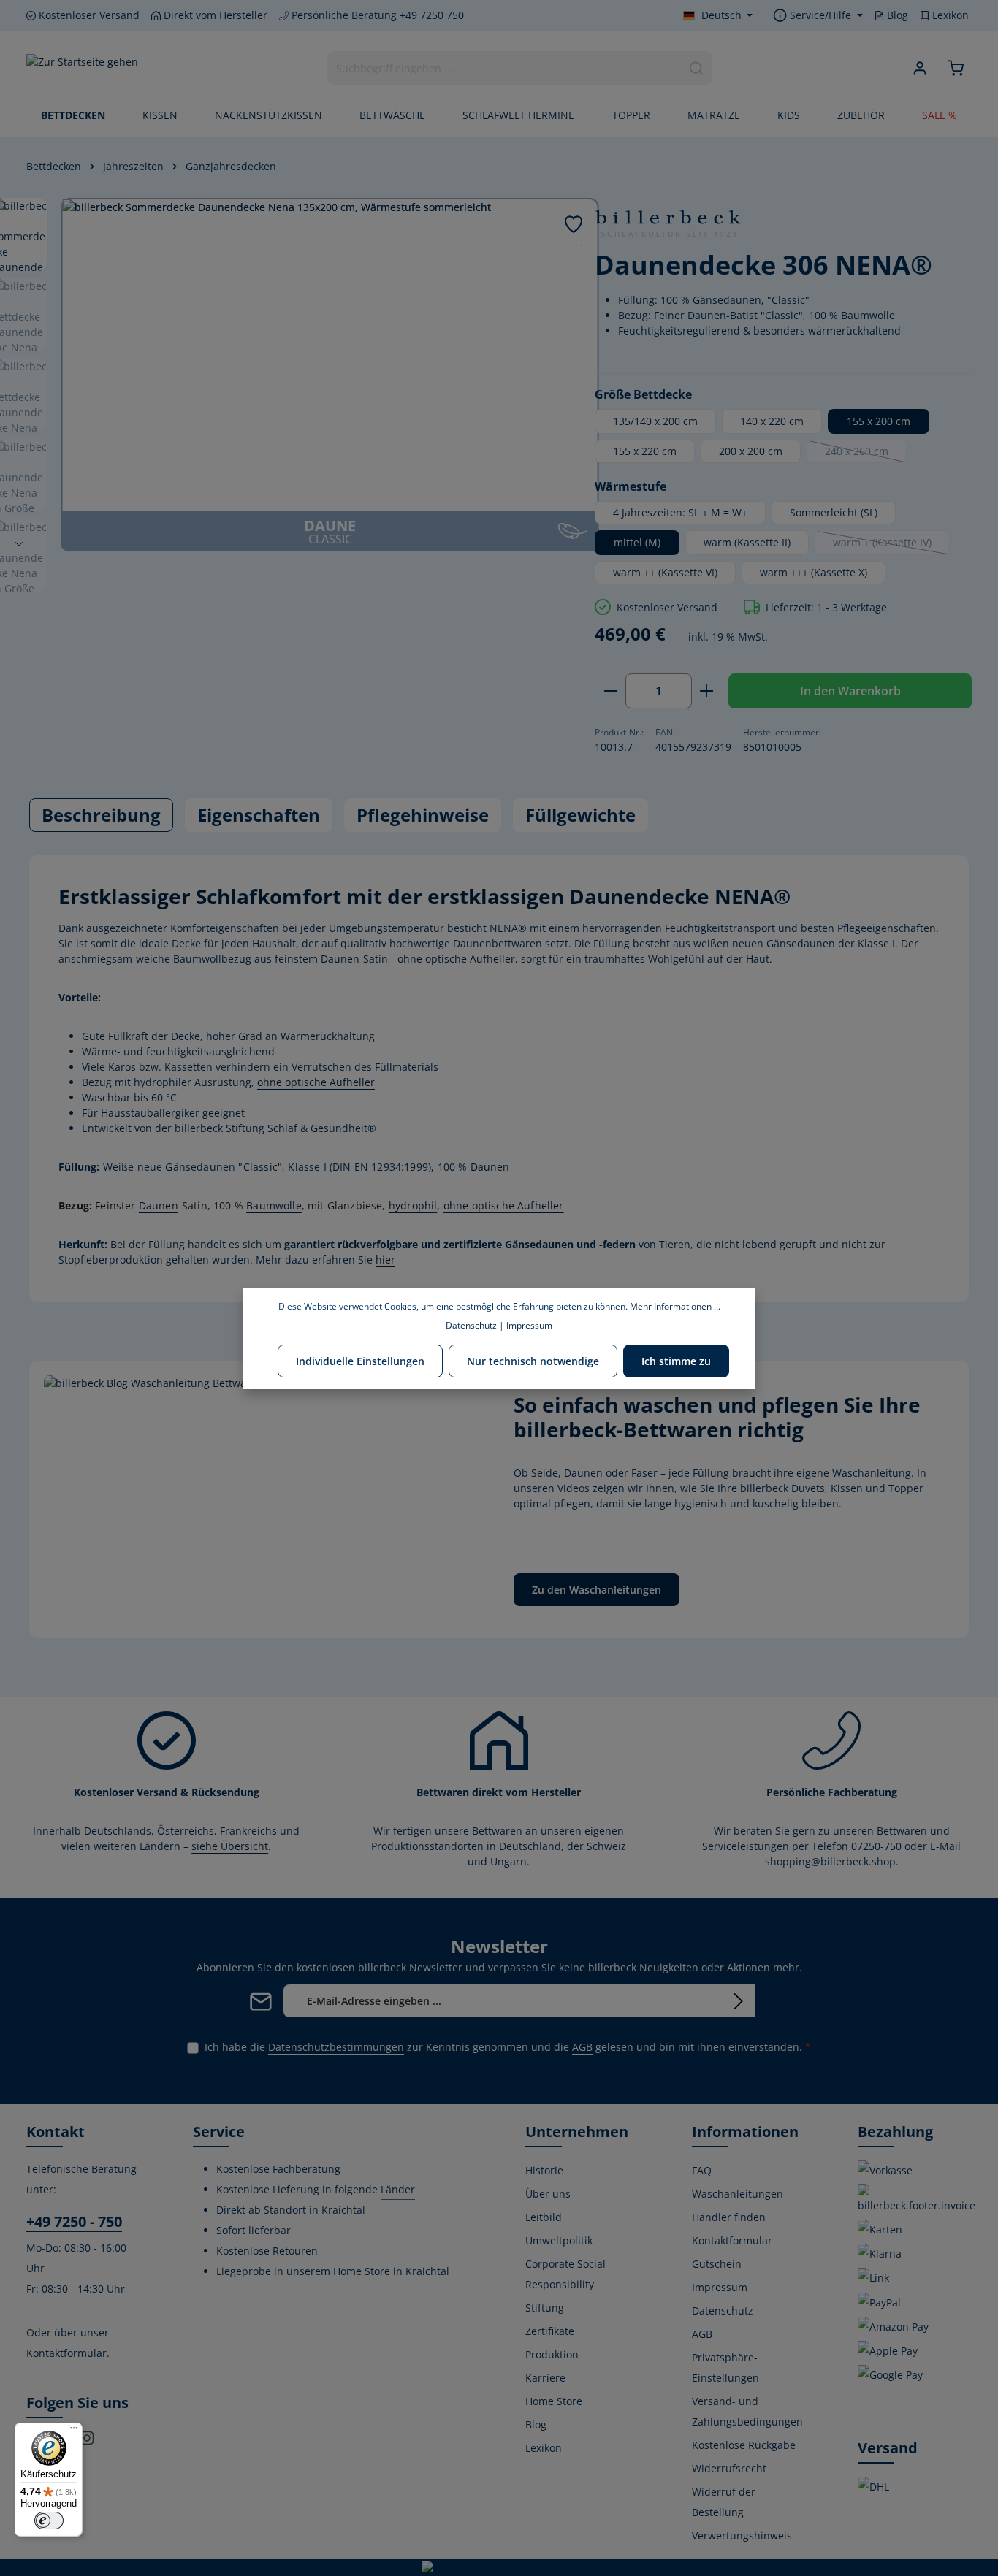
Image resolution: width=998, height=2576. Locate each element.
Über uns (548, 2194)
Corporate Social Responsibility (565, 2274)
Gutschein (717, 2264)
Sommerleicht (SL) (834, 512)
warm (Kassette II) (747, 542)
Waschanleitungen (738, 2194)
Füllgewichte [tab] (580, 815)
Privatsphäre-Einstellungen (725, 2367)
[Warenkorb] (955, 68)
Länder (398, 2189)
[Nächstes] (19, 544)
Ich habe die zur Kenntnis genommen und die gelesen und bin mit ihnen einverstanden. (508, 2047)
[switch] (49, 2520)
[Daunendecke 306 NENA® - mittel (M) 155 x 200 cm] (330, 355)
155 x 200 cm (879, 421)
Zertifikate (550, 2331)
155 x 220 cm (645, 451)
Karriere (545, 2378)
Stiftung (545, 2308)
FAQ (702, 2170)
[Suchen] (697, 68)
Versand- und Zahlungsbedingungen (747, 2411)
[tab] (101, 815)
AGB (582, 2047)
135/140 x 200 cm (655, 421)
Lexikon (949, 15)
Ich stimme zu (676, 1360)
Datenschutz (723, 2311)
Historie (544, 2170)
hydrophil (413, 1205)
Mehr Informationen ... (675, 1306)
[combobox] (504, 68)
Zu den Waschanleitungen (597, 1590)
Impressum (720, 2287)
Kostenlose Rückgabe (744, 2445)
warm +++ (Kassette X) (814, 572)
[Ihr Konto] (919, 68)
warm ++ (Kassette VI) (665, 572)
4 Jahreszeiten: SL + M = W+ (680, 512)
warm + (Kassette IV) (891, 545)
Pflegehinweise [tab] (423, 815)
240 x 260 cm (866, 454)
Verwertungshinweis (742, 2535)
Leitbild (544, 2217)
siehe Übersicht (230, 1846)
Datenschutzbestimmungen (336, 2047)
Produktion (552, 2354)
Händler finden (729, 2217)
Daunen (340, 959)
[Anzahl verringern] (610, 691)
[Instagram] (87, 2442)
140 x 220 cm (772, 421)
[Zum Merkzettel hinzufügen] (574, 224)
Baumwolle (274, 1205)
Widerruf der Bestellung (724, 2502)
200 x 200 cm (751, 451)
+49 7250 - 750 (74, 2221)
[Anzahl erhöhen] (707, 691)
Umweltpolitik (559, 2240)
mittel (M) (637, 542)
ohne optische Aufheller (456, 959)
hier (385, 1260)
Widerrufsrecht (729, 2468)
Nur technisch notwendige (533, 1360)
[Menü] (74, 2431)
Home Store (554, 2401)
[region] (296, 375)
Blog (896, 15)
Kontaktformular (66, 2353)
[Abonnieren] (738, 2001)
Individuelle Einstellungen (360, 1360)
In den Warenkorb (850, 691)
